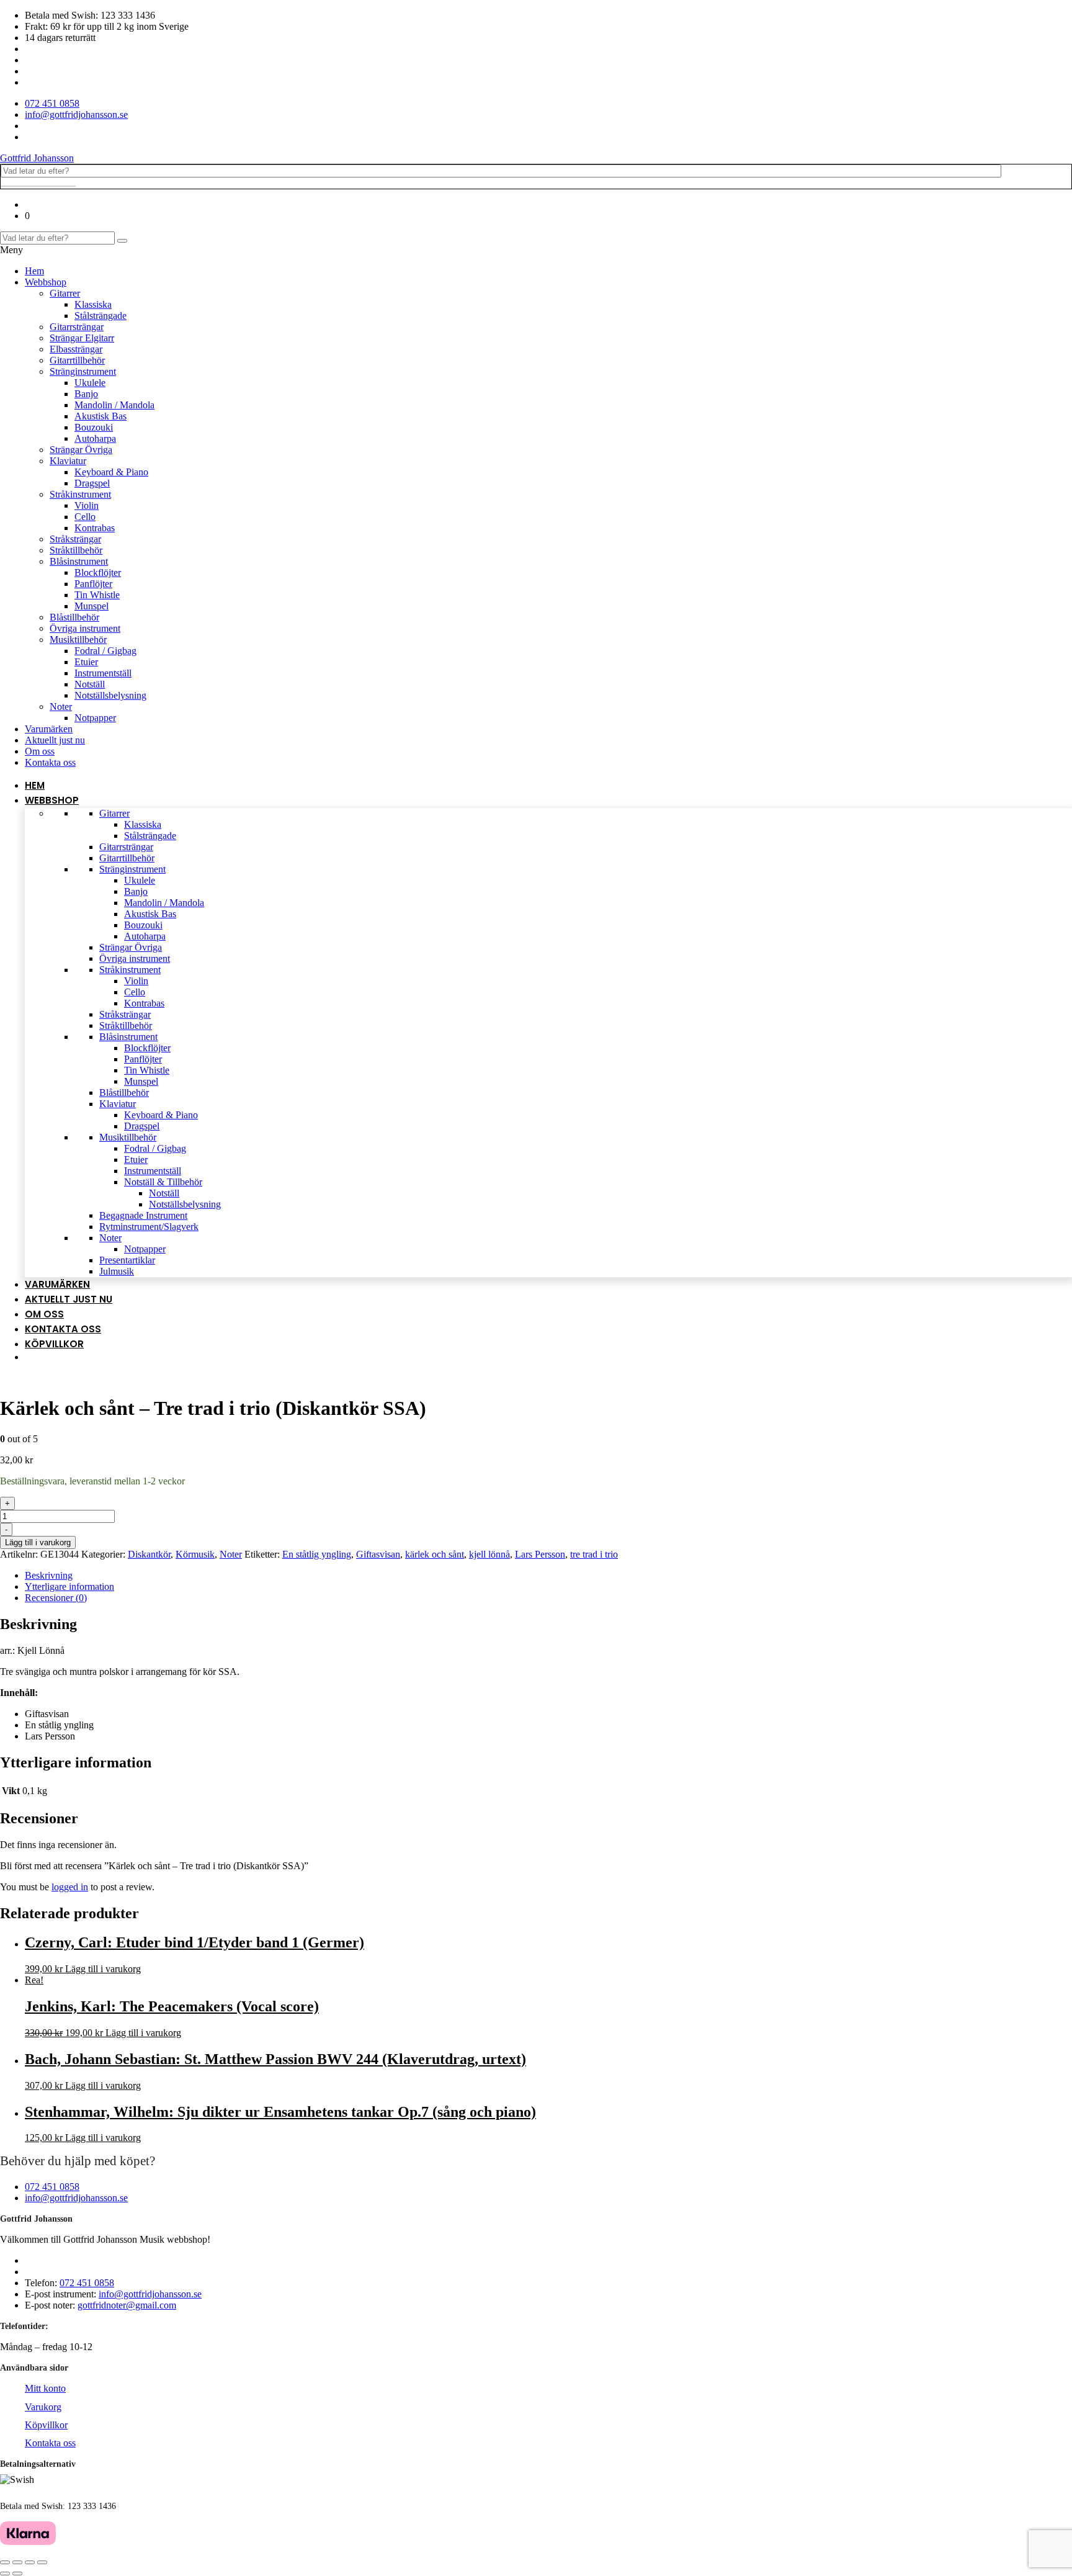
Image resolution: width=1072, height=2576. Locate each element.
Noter (61, 707)
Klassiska (93, 304)
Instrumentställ (103, 673)
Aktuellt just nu (55, 740)
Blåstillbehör (74, 617)
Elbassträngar (76, 349)
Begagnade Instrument (143, 1215)
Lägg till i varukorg (38, 1542)
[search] (38, 186)
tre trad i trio (594, 1554)
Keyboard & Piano (111, 472)
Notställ (90, 684)
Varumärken (49, 729)
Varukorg (43, 2407)
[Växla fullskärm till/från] (30, 2562)
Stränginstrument (83, 371)
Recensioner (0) (56, 1598)
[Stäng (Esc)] (5, 2562)
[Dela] (17, 2562)
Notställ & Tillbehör (163, 1182)
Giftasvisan (378, 1554)
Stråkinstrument (80, 494)
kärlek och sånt (435, 1554)
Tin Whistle (97, 595)
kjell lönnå (489, 1554)
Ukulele (90, 383)
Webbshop (46, 282)
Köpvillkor (54, 1344)
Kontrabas (95, 528)
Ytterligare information (69, 1586)
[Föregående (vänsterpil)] (5, 2574)
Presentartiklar (127, 1260)
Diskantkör (149, 1554)
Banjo (86, 394)
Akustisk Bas (100, 416)
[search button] (122, 241)
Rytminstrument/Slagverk (149, 1227)
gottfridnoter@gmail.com (127, 2305)
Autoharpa (95, 438)
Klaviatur (68, 461)
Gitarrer (65, 293)
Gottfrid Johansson (37, 158)
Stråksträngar (75, 539)
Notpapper (95, 718)
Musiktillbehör (78, 640)
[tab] (548, 1576)
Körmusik (195, 1554)
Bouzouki (94, 427)
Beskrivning (49, 1575)
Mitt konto (45, 2388)
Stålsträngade (100, 316)
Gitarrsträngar (77, 327)
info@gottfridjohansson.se (76, 2198)
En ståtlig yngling (317, 1554)
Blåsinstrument (79, 561)
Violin (87, 505)
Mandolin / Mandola (114, 405)
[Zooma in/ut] (42, 2562)
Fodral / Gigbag (105, 651)
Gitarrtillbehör (77, 360)
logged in (70, 1887)
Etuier (86, 662)
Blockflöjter (98, 572)
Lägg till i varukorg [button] (103, 1969)
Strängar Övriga (81, 450)
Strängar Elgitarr (82, 338)
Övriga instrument (85, 628)
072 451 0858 (52, 2187)
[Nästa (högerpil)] (17, 2574)
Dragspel (92, 483)
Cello (85, 517)
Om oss (40, 751)
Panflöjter (93, 584)
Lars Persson (540, 1554)
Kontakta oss (50, 762)
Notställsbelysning (110, 695)
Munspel (92, 606)
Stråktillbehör (76, 550)
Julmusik (117, 1271)
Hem (34, 271)
